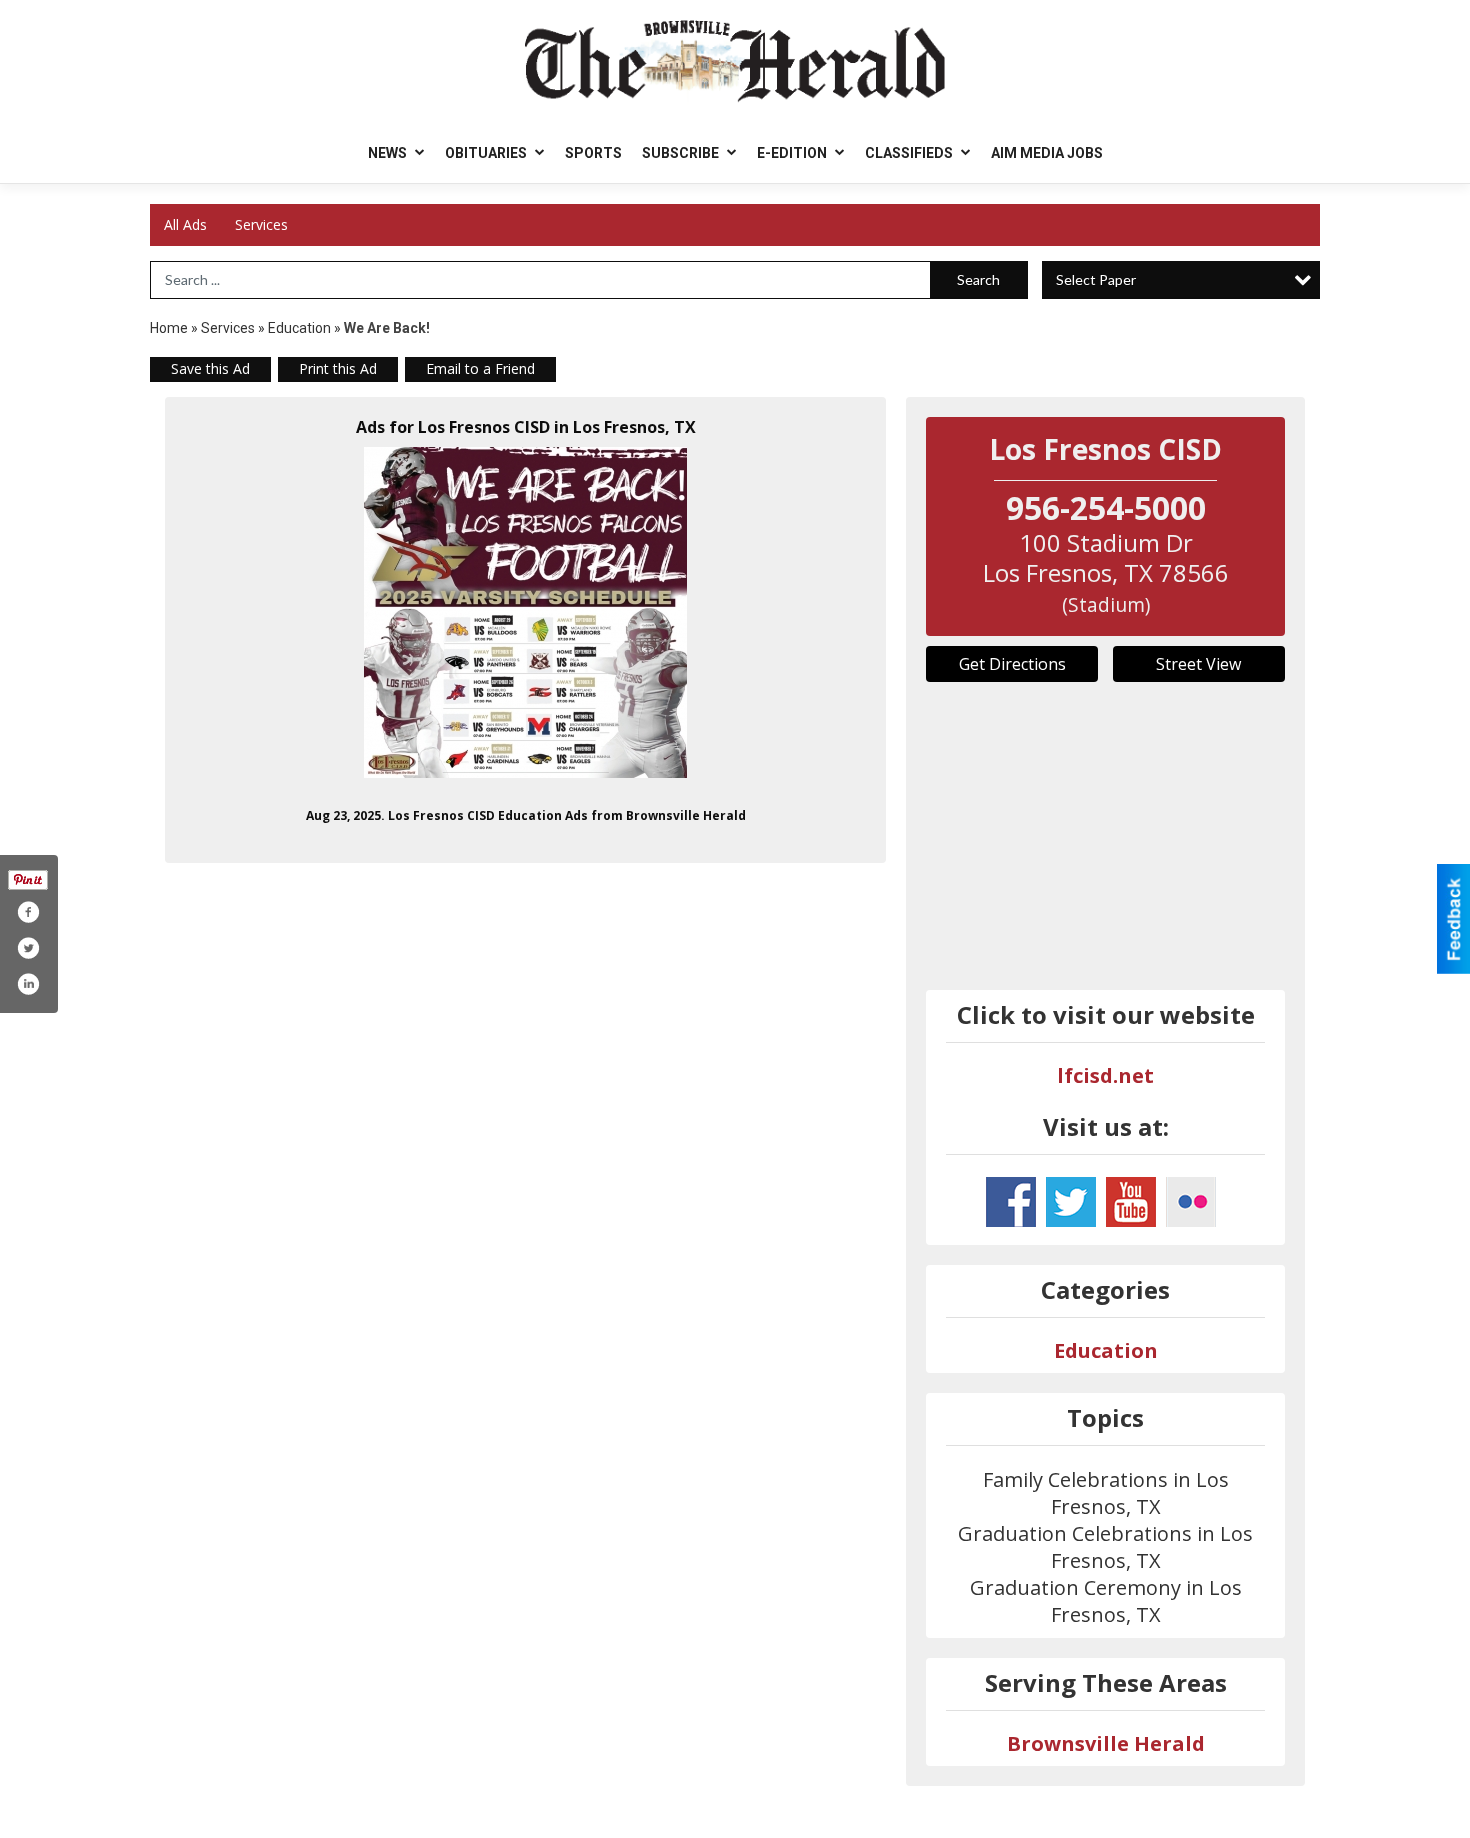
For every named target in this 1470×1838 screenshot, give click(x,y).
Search (978, 279)
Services (261, 224)
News (389, 153)
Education (299, 328)
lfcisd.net (1105, 1075)
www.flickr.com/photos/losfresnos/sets (1191, 1202)
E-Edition (793, 153)
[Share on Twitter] (28, 948)
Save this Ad (210, 368)
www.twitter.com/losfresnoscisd (1071, 1202)
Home (169, 328)
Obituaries (487, 153)
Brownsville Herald (1106, 1743)
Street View (1198, 664)
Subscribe (682, 153)
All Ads (185, 224)
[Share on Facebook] (28, 912)
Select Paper (1096, 279)
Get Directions (1012, 664)
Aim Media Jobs (1047, 153)
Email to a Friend (480, 368)
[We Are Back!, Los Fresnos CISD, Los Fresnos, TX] (525, 612)
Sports (593, 153)
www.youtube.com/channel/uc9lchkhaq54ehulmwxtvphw (1131, 1202)
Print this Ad (338, 368)
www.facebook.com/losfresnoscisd (1011, 1202)
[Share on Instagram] (28, 984)
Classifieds (910, 153)
